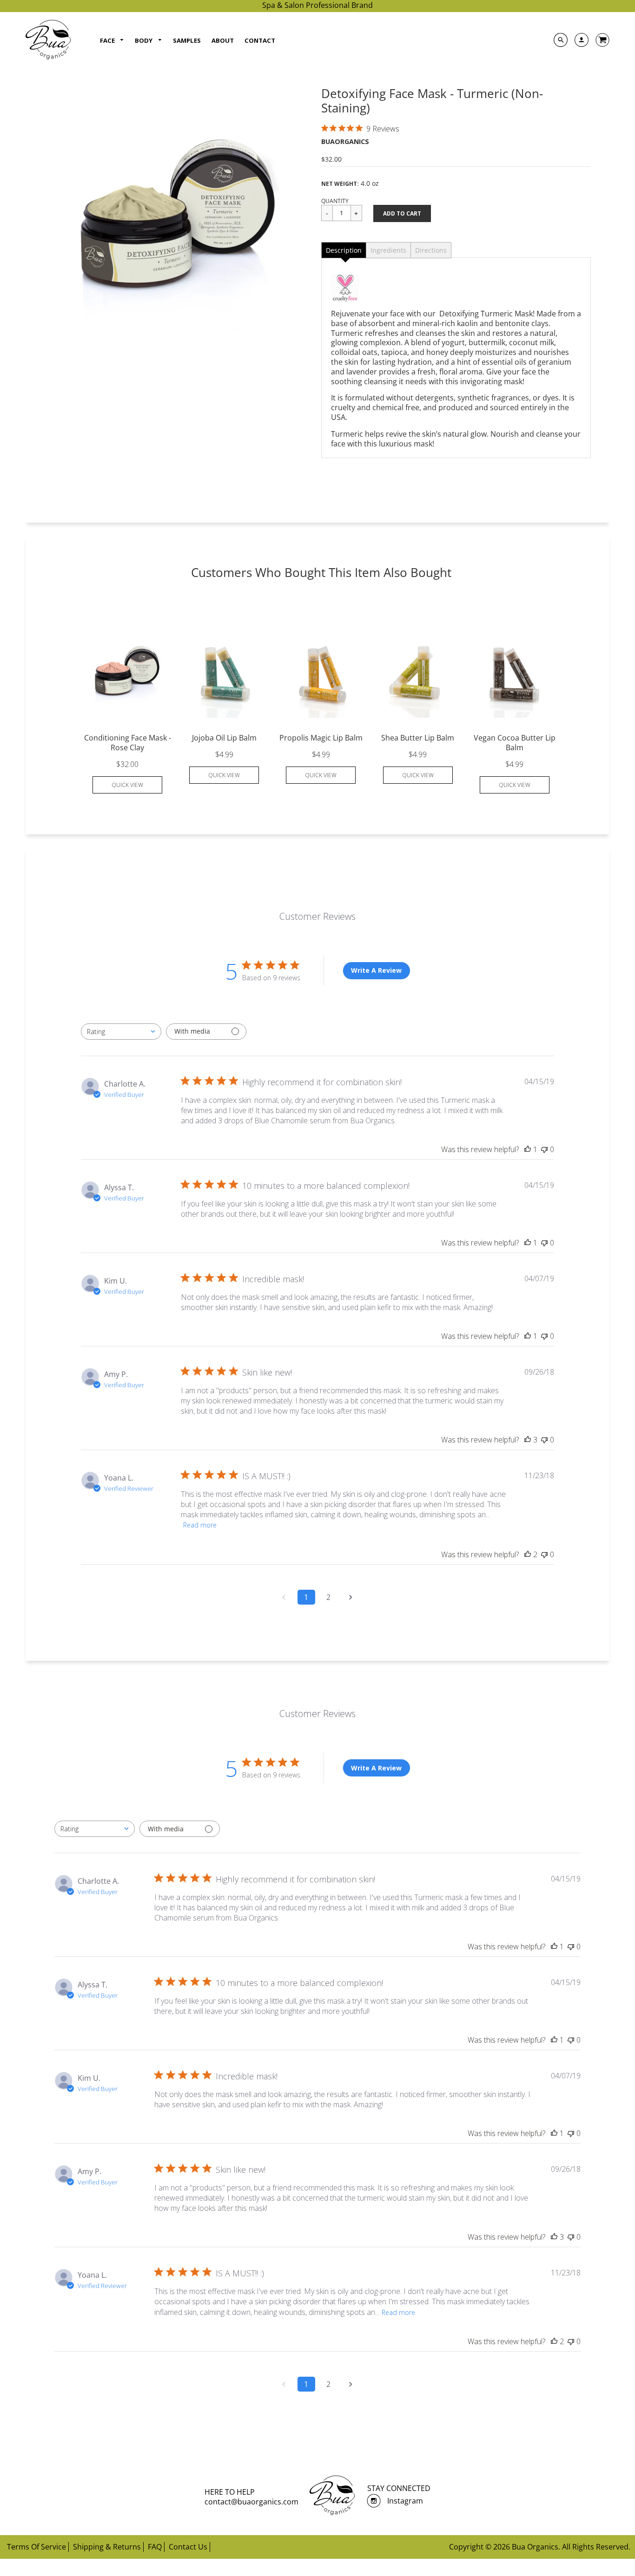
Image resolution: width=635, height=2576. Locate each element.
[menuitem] (112, 41)
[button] (402, 213)
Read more (200, 1525)
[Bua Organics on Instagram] (377, 2501)
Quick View (127, 785)
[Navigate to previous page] (284, 1597)
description (344, 250)
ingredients (388, 250)
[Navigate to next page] (351, 1597)
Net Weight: (340, 184)
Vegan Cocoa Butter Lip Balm (515, 743)
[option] (179, 220)
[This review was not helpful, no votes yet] (544, 1149)
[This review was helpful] (528, 1440)
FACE (108, 40)
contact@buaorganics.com (251, 2502)
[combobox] (121, 1032)
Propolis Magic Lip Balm (321, 738)
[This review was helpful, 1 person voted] (528, 1149)
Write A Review (376, 970)
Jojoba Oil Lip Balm (224, 738)
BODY (144, 40)
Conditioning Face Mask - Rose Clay (128, 743)
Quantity (335, 201)
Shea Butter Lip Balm (418, 738)
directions (431, 250)
